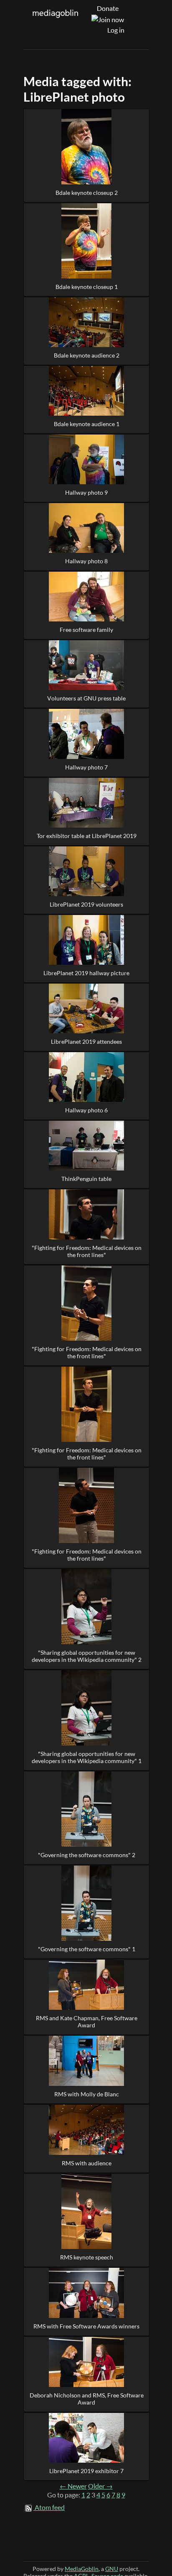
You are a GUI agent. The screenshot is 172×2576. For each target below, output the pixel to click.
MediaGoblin (82, 2569)
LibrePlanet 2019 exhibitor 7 (86, 2471)
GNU (112, 2569)
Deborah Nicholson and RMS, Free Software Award (87, 2399)
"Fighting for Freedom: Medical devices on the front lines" (87, 1251)
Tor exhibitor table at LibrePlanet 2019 (87, 836)
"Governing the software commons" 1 (87, 1949)
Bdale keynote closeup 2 (87, 193)
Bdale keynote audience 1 (87, 424)
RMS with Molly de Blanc (87, 2094)
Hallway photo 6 (86, 1110)
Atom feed (50, 2507)
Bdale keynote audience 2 (87, 355)
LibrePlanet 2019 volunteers (86, 904)
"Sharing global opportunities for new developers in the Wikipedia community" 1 (87, 1757)
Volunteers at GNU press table (86, 698)
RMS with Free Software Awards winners (86, 2326)
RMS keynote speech (87, 2257)
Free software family (86, 630)
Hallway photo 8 (86, 561)
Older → (100, 2486)
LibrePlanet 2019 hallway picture (86, 973)
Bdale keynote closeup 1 (87, 287)
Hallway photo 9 (86, 492)
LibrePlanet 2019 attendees (86, 1041)
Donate (108, 8)
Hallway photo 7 (86, 767)
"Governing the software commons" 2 (87, 1855)
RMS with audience (87, 2163)
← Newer (73, 2486)
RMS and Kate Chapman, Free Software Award (87, 2021)
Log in (116, 30)
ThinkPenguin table (86, 1179)
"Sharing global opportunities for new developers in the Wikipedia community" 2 (87, 1656)
